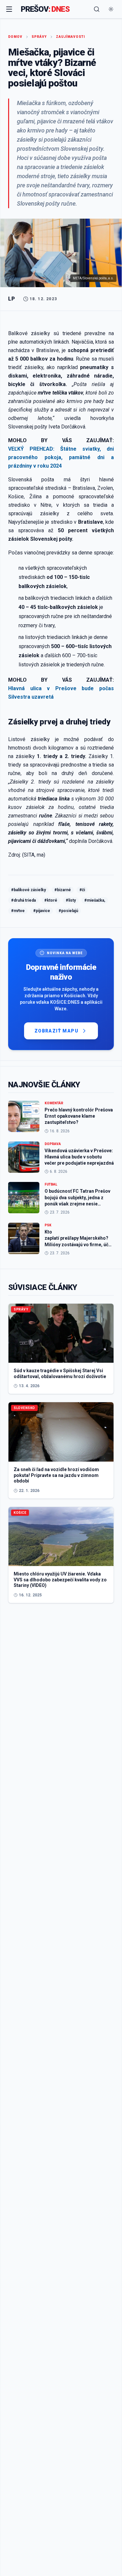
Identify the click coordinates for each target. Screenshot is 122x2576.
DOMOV (15, 37)
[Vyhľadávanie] (97, 9)
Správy (39, 37)
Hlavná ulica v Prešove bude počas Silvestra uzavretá (61, 693)
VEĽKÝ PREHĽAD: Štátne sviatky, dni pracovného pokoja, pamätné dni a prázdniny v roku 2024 (61, 457)
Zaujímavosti (70, 37)
